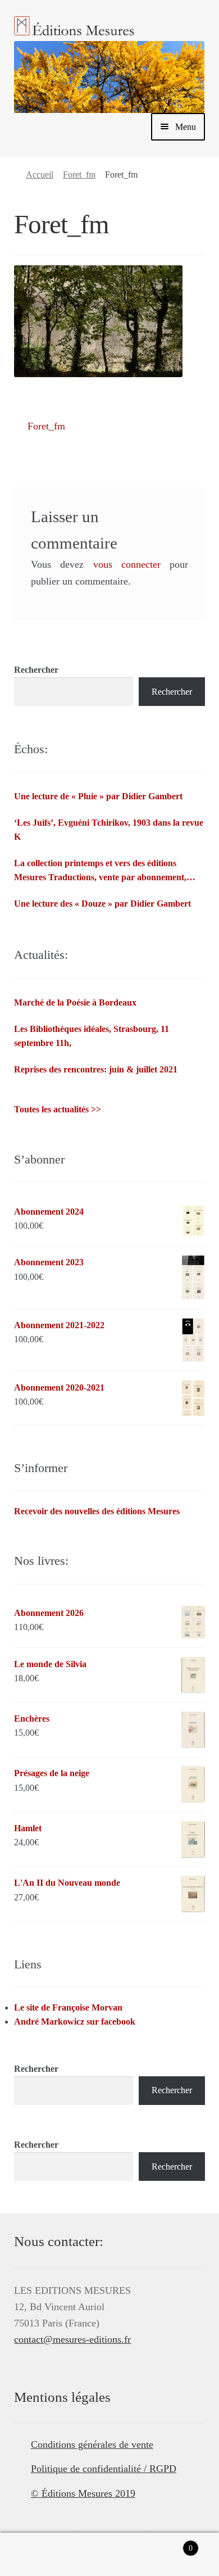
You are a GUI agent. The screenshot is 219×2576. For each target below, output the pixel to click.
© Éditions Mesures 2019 (83, 2493)
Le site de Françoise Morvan (68, 2007)
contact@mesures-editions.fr (72, 2339)
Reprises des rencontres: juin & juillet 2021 (96, 1069)
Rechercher (36, 670)
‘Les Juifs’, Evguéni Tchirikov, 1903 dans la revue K (109, 830)
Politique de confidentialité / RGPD (104, 2469)
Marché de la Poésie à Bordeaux (75, 1002)
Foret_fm (79, 175)
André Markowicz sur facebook (75, 2022)
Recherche (109, 2555)
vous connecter (127, 564)
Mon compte (36, 2555)
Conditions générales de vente (92, 2444)
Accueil (40, 175)
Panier (169, 2544)
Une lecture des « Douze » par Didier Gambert (102, 904)
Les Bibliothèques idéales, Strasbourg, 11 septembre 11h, (92, 1036)
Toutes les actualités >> (58, 1109)
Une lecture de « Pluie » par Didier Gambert (98, 796)
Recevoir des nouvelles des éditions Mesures (97, 1511)
